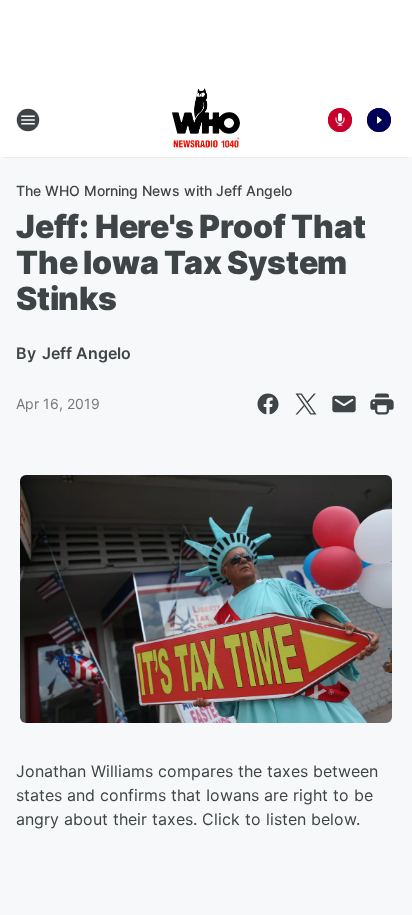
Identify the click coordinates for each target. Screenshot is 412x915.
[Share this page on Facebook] (268, 404)
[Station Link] (206, 120)
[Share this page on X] (306, 404)
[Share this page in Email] (344, 404)
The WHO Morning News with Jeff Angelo (154, 190)
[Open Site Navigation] (28, 120)
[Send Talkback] (340, 120)
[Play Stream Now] (379, 120)
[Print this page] (382, 404)
